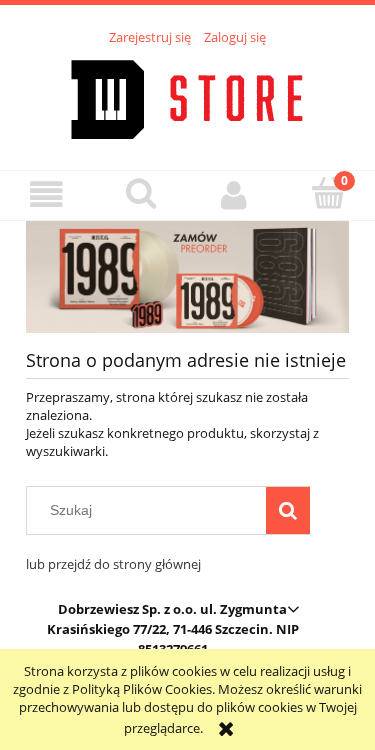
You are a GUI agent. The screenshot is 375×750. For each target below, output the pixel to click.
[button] (47, 194)
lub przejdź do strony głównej (113, 564)
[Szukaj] (288, 510)
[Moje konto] (235, 194)
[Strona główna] (187, 97)
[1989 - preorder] (187, 276)
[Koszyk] (328, 193)
